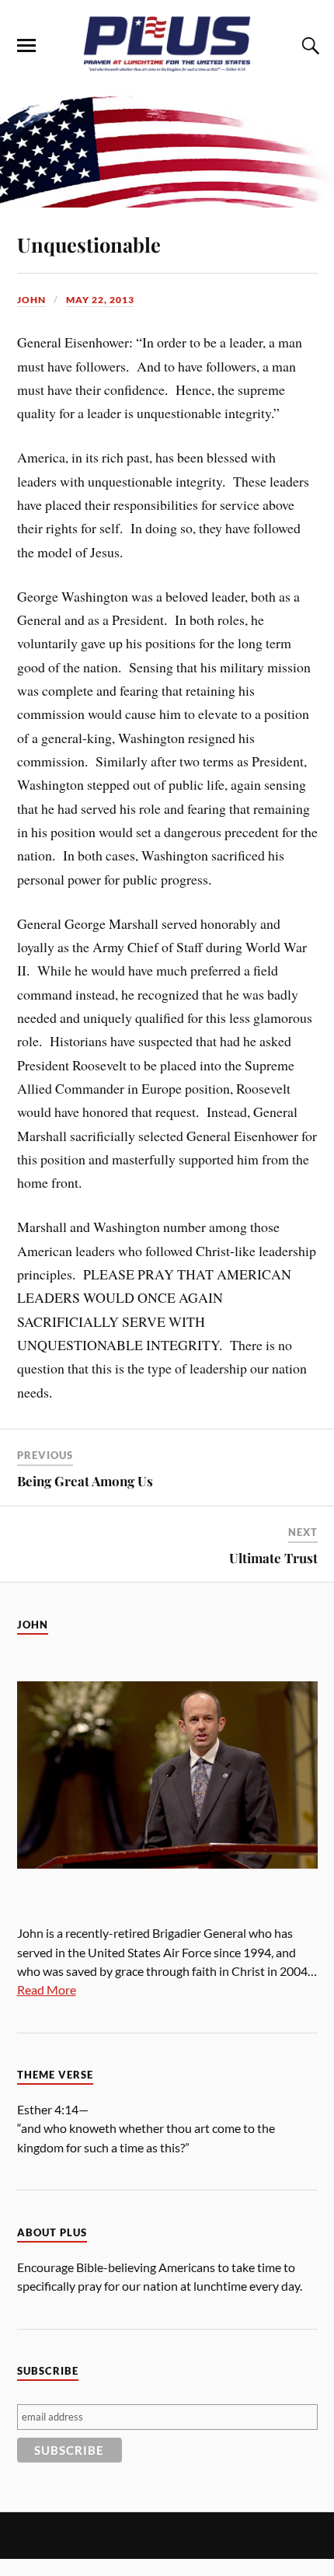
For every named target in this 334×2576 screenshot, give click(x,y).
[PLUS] (167, 68)
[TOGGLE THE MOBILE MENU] (26, 46)
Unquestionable (89, 244)
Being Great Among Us (85, 1481)
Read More (47, 1990)
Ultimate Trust (273, 1558)
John (31, 300)
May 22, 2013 (100, 300)
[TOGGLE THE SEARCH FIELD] (308, 46)
